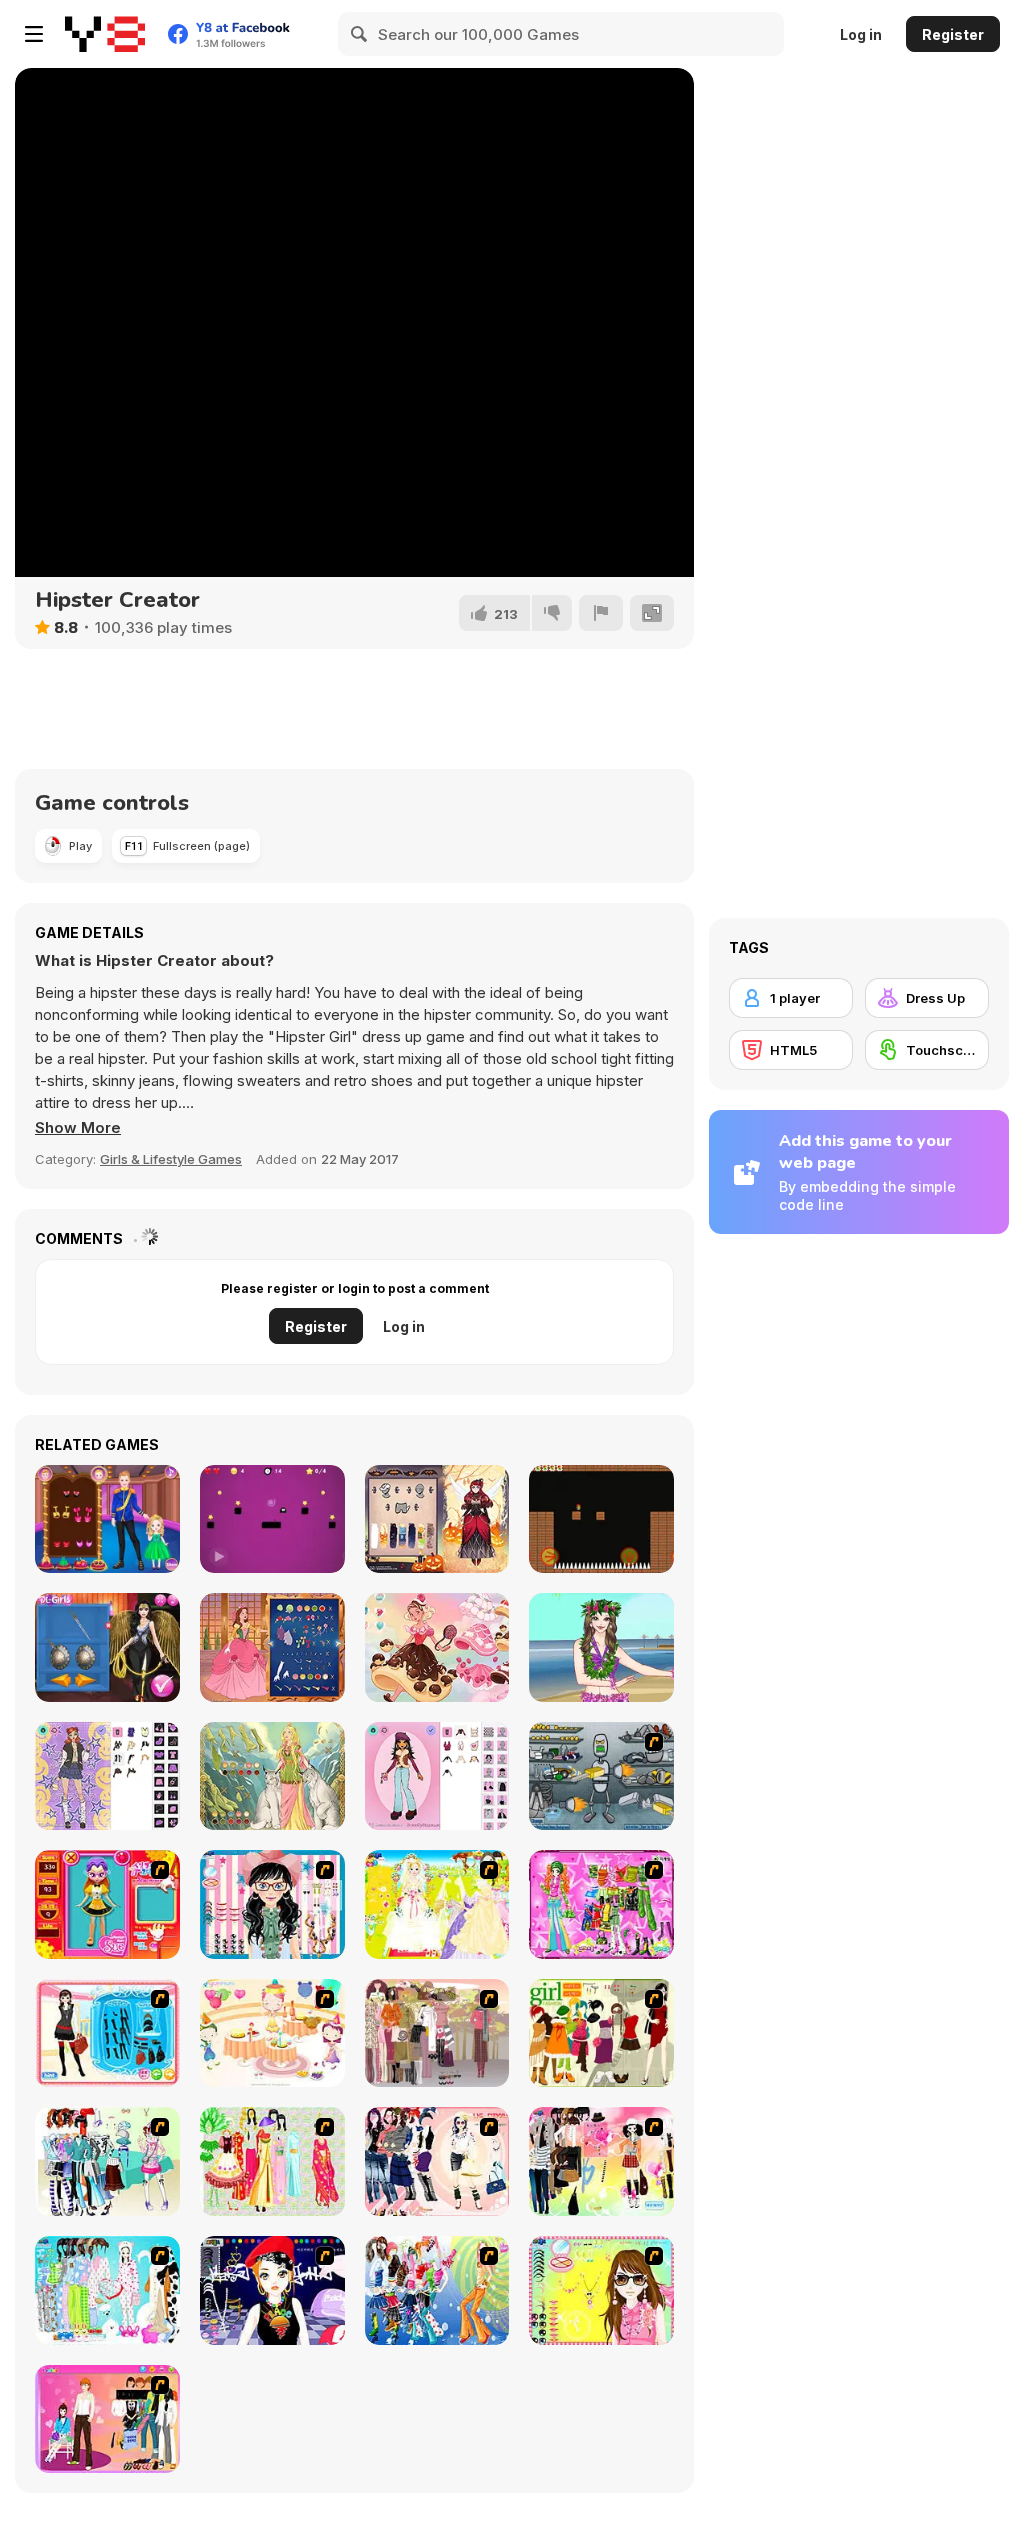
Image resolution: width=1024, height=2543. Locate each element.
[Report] (601, 613)
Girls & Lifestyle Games (171, 1159)
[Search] (360, 34)
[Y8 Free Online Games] (105, 34)
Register (953, 34)
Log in (861, 34)
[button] (78, 1128)
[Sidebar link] (34, 34)
